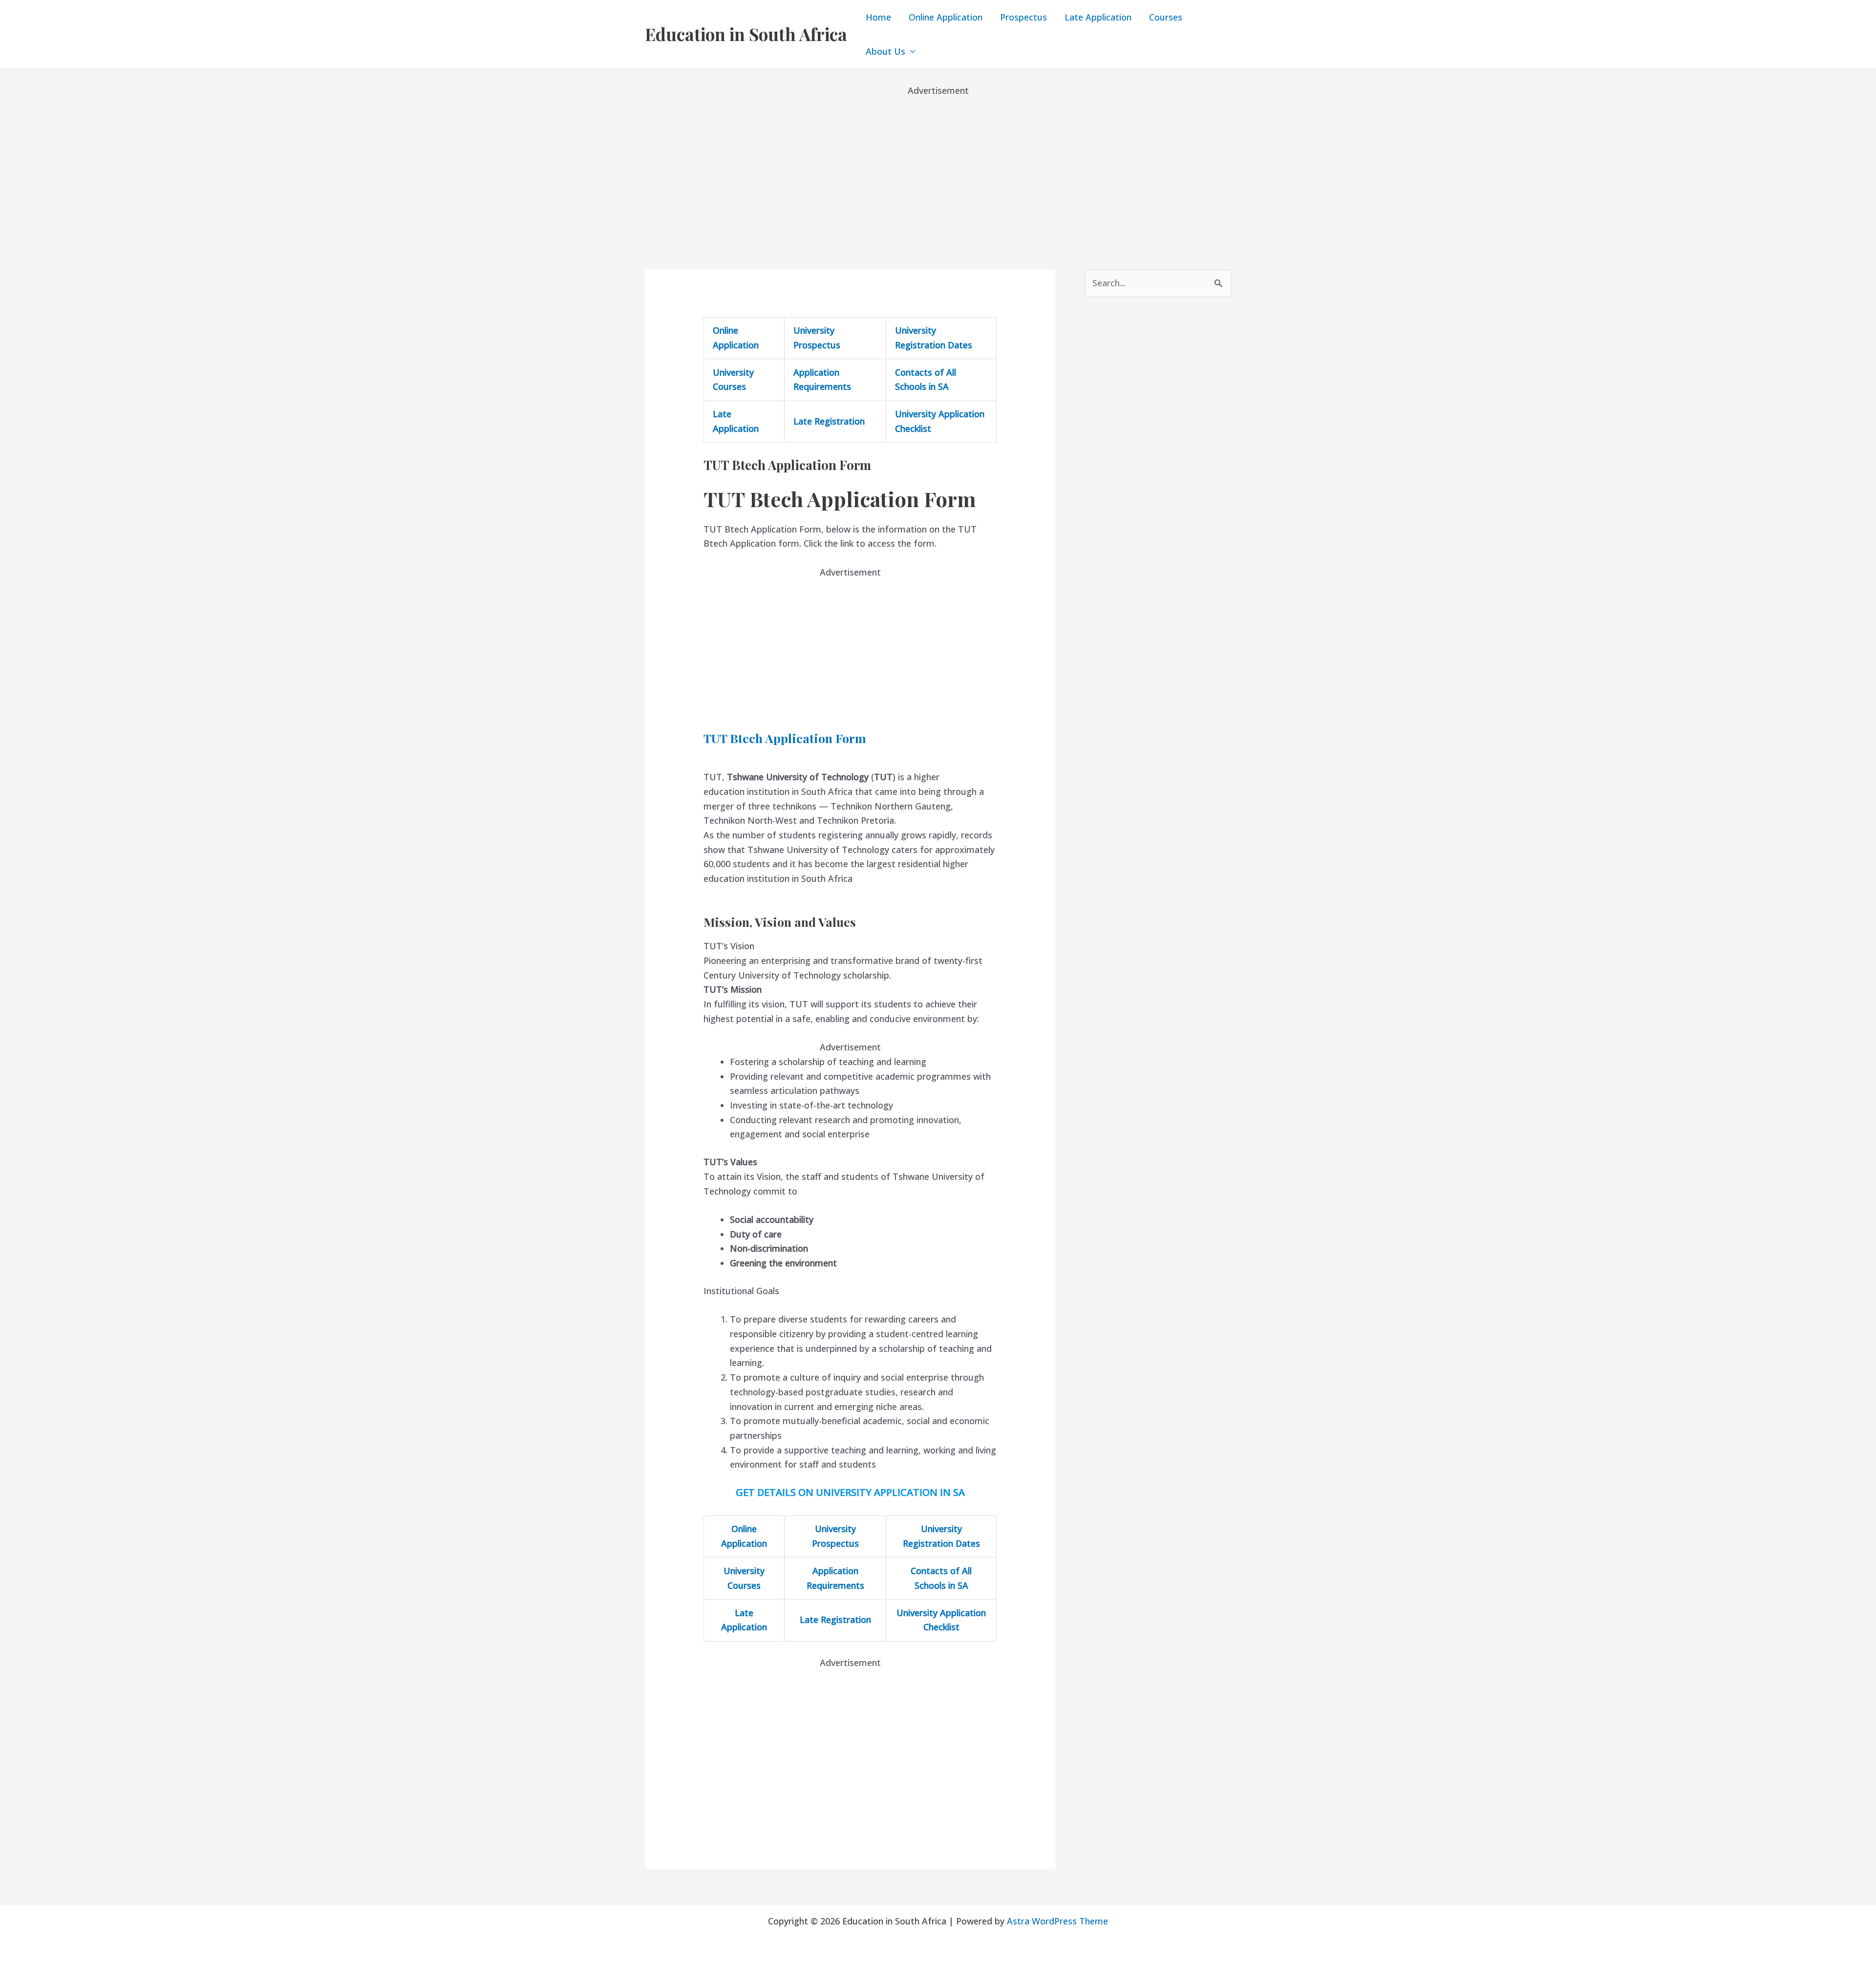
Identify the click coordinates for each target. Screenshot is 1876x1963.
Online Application (946, 17)
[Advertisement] (938, 166)
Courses (1166, 17)
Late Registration (829, 421)
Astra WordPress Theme (1057, 1921)
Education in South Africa (746, 34)
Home (878, 17)
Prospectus (1023, 17)
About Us (885, 51)
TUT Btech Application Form (785, 738)
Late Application (1098, 17)
